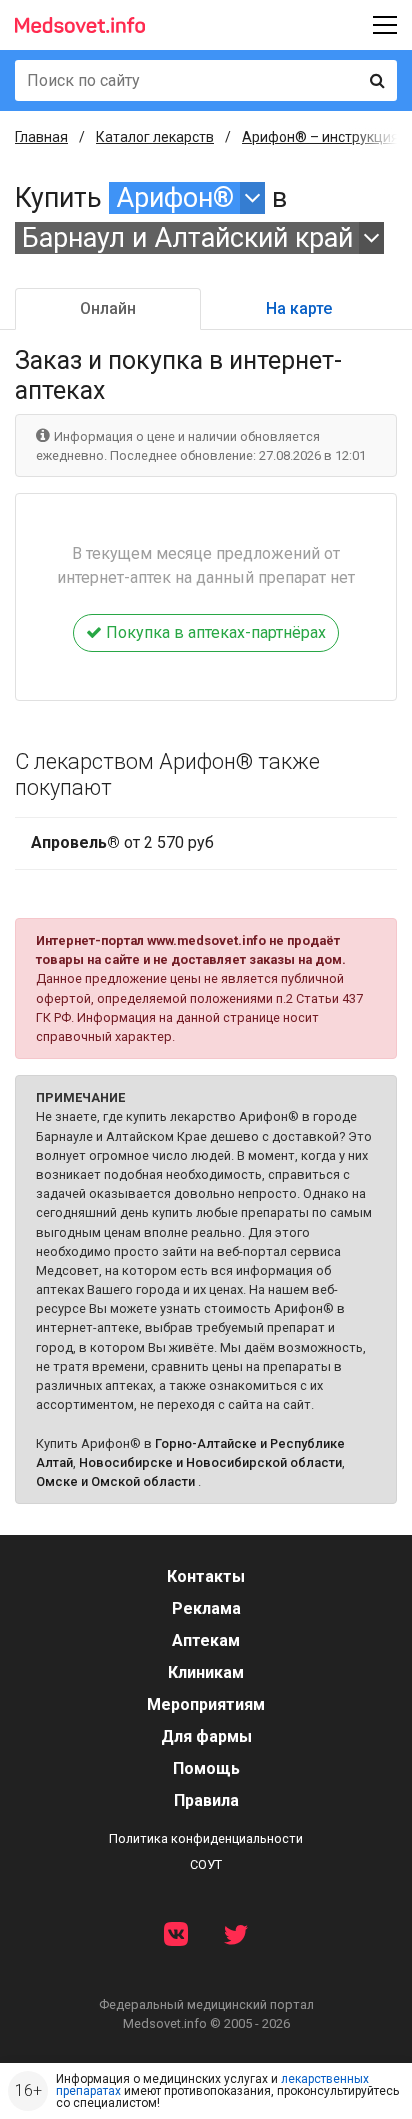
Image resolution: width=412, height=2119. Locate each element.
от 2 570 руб (122, 842)
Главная (41, 137)
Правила (206, 1800)
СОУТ (206, 1864)
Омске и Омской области (115, 1481)
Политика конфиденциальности (206, 1838)
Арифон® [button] (175, 198)
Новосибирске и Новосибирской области (210, 1462)
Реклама (206, 1608)
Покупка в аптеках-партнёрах (214, 632)
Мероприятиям (206, 1704)
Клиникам (206, 1672)
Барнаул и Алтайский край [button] (187, 238)
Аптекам (206, 1640)
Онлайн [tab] (108, 308)
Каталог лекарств (155, 137)
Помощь (206, 1768)
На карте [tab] (299, 308)
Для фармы (206, 1736)
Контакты (206, 1576)
